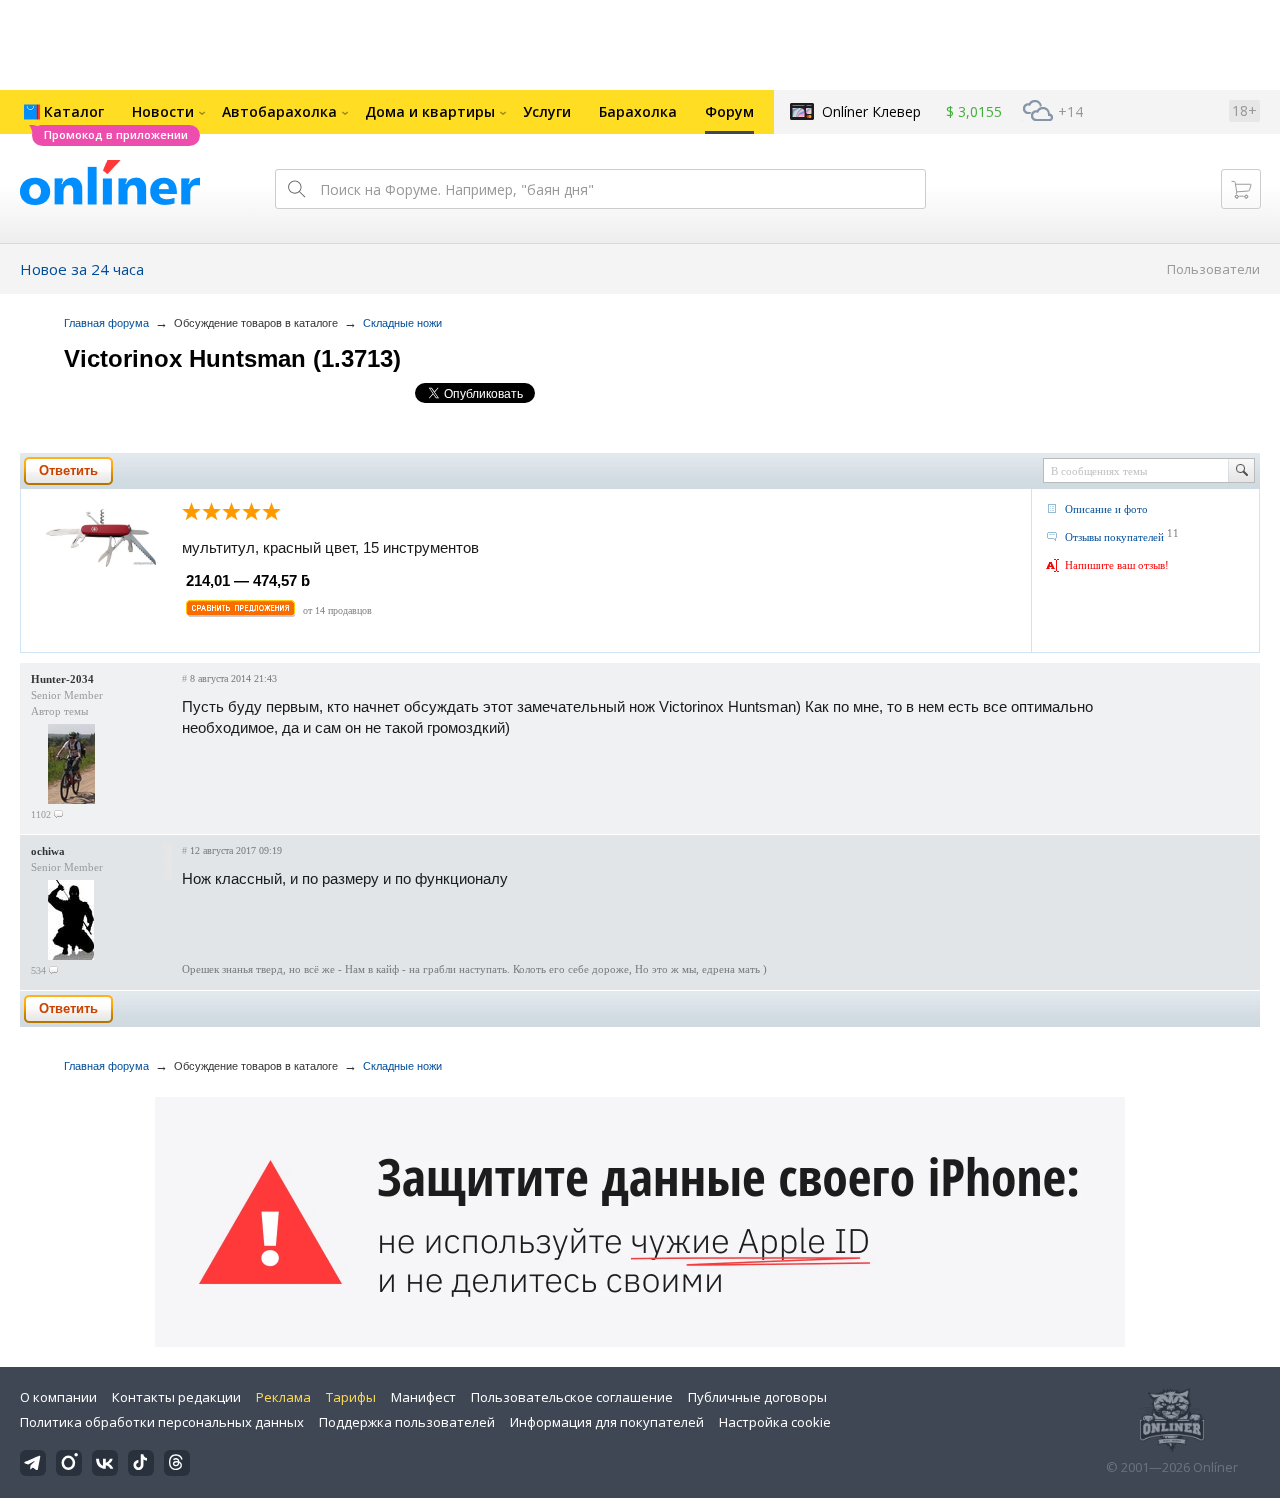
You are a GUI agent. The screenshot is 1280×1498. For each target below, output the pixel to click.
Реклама (283, 1397)
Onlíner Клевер (871, 111)
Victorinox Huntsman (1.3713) (232, 358)
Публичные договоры (757, 1397)
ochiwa (48, 851)
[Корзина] (1241, 189)
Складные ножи (402, 323)
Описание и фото (1106, 509)
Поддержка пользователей (407, 1422)
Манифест (423, 1397)
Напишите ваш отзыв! (1117, 565)
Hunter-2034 (62, 679)
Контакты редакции (176, 1397)
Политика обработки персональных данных (162, 1422)
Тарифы (351, 1397)
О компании (58, 1397)
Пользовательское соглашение (572, 1397)
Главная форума (106, 323)
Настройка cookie (775, 1422)
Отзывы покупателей (1114, 537)
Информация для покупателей (607, 1422)
